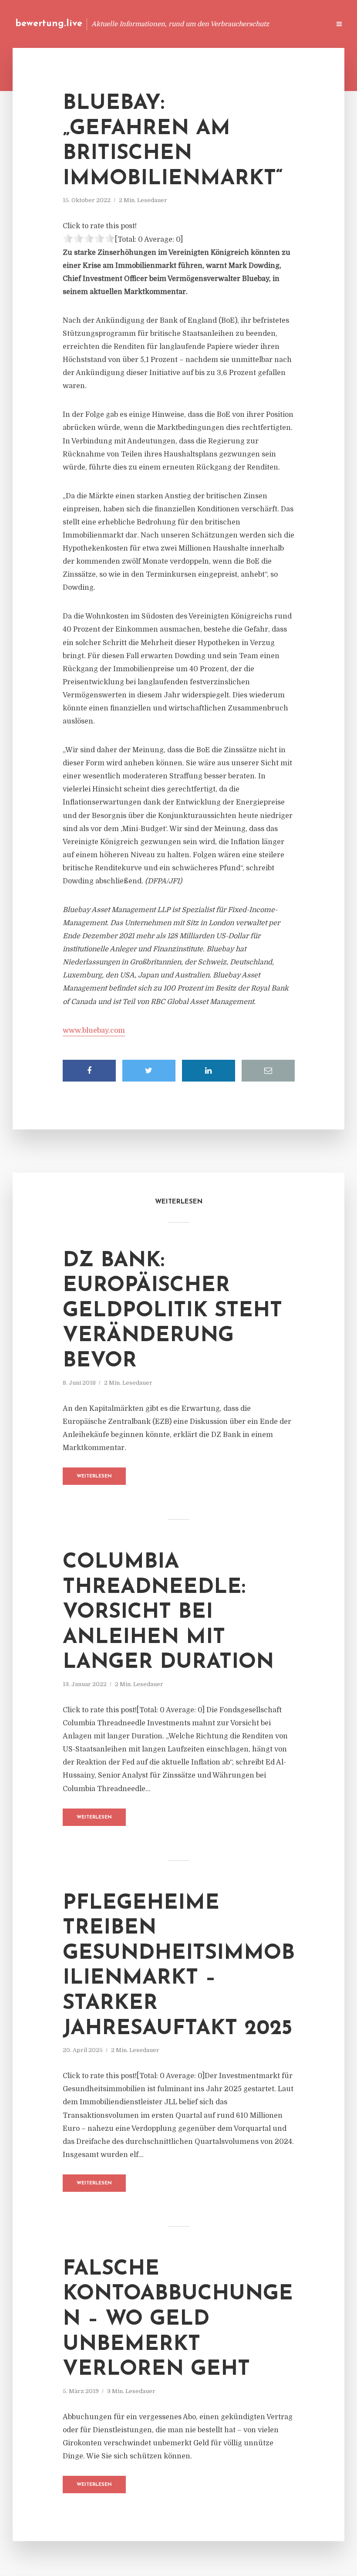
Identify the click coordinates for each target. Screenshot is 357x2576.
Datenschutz (305, 24)
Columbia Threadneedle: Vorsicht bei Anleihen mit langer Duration (168, 1613)
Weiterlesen (94, 1476)
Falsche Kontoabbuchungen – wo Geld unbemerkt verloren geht (178, 2319)
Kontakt (217, 24)
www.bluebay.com (94, 1031)
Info (185, 24)
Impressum (258, 24)
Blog (158, 24)
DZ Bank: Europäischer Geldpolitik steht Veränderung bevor (172, 1311)
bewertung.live (49, 24)
